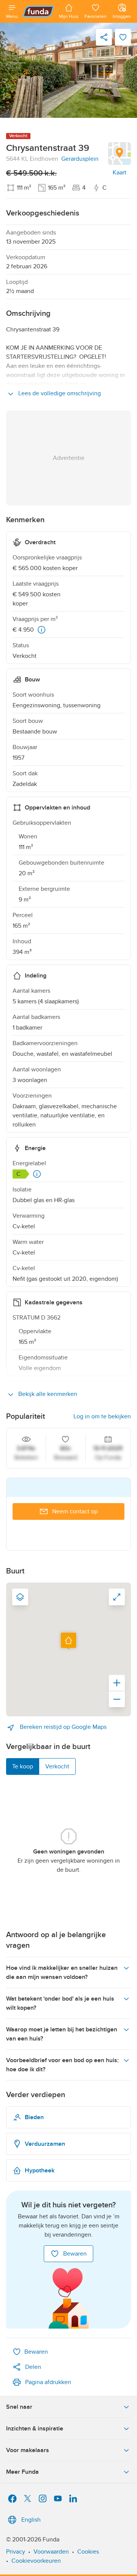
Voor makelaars (28, 2450)
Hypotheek (40, 2170)
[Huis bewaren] (123, 37)
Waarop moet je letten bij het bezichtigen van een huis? (62, 2034)
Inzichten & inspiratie (35, 2429)
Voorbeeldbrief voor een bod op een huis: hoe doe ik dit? (62, 2065)
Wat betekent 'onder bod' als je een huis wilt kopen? (60, 2003)
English (31, 2520)
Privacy (16, 2552)
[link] (68, 70)
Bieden (34, 2117)
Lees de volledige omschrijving (59, 393)
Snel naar (19, 2407)
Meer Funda (22, 2472)
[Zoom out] (117, 1699)
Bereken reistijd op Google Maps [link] (62, 1727)
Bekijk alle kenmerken (47, 1394)
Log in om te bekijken (102, 1416)
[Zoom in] (117, 1683)
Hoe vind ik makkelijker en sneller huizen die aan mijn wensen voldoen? (62, 1972)
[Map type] (20, 1597)
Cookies (88, 2552)
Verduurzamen (45, 2144)
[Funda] (38, 11)
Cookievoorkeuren (36, 2561)
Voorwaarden (51, 2552)
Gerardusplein (80, 159)
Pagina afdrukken (48, 2382)
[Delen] (104, 37)
